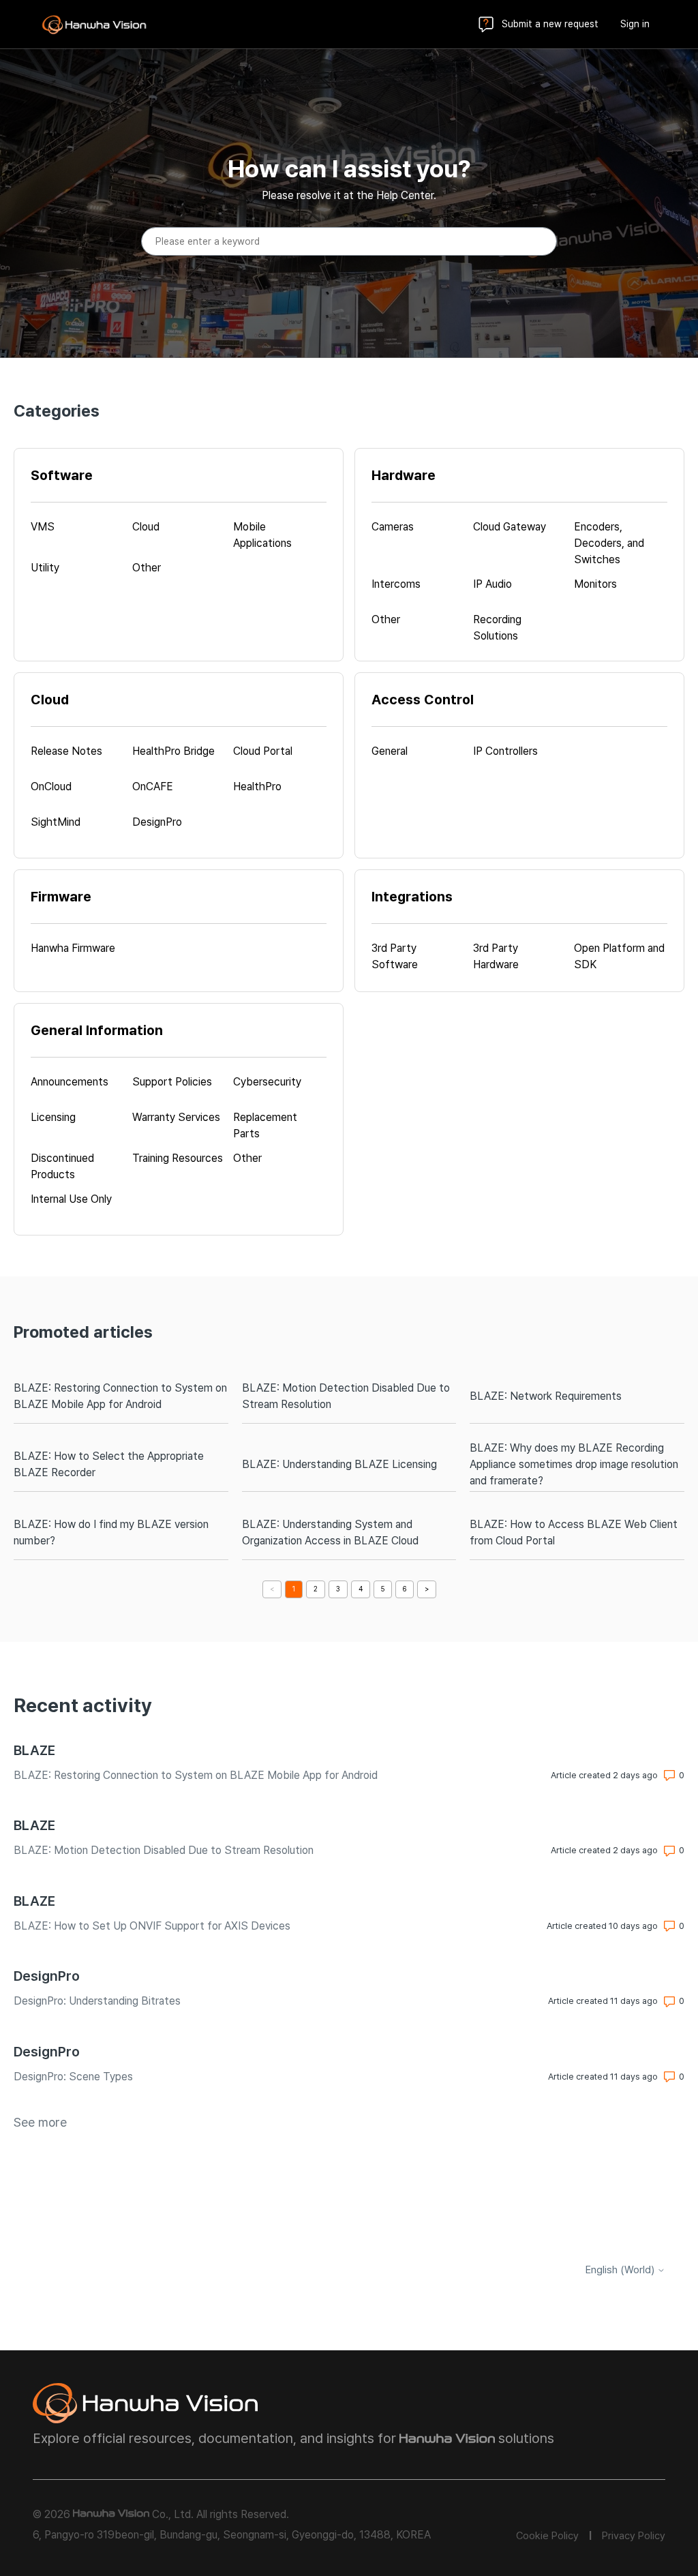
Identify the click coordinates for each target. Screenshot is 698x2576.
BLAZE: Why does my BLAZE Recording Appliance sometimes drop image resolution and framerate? (574, 1464)
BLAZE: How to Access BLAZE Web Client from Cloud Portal (574, 1532)
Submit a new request (550, 24)
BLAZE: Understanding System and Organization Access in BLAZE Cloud (330, 1532)
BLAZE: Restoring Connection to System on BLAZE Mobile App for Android (120, 1396)
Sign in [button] (635, 24)
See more (40, 2122)
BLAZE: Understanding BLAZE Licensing (339, 1464)
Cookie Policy (547, 2536)
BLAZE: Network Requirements (546, 1396)
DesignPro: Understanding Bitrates (97, 2001)
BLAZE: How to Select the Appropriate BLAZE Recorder (109, 1464)
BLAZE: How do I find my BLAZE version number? (111, 1532)
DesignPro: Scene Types (73, 2077)
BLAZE (34, 1750)
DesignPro (47, 1976)
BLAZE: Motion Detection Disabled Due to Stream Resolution (346, 1396)
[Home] (94, 25)
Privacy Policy (634, 2536)
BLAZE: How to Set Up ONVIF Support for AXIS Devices (152, 1926)
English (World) (621, 2270)
